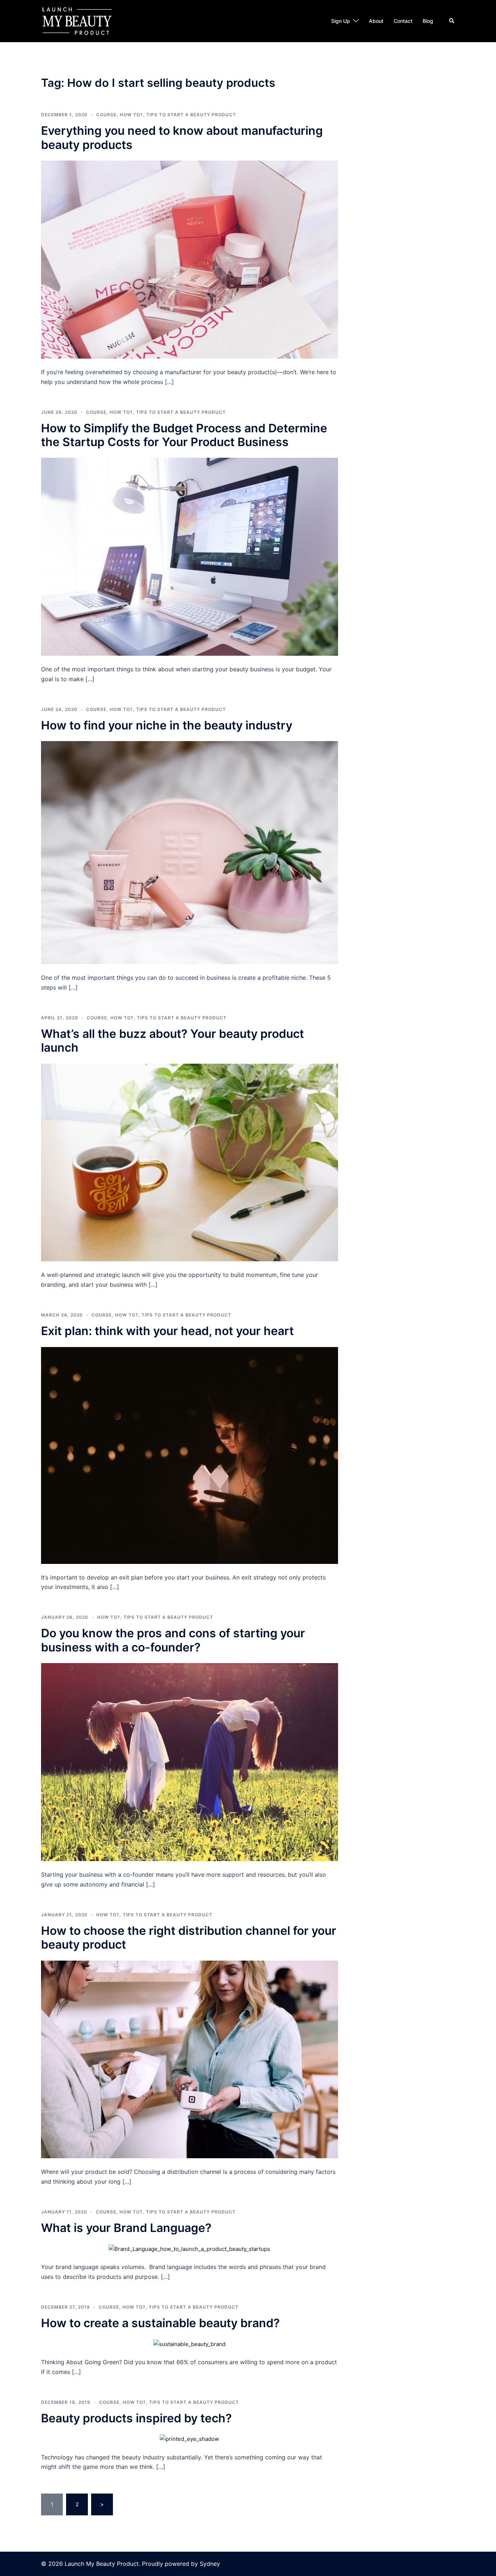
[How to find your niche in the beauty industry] (190, 852)
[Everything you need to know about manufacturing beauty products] (190, 259)
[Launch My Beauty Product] (77, 21)
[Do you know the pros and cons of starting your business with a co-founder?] (190, 1762)
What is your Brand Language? (126, 2228)
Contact (403, 21)
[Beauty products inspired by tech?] (189, 2438)
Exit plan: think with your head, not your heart (167, 1331)
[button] (452, 21)
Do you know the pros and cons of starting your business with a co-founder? (173, 1640)
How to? (131, 115)
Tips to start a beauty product (191, 115)
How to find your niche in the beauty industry (167, 725)
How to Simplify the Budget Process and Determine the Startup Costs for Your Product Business (184, 435)
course (106, 115)
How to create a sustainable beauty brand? (160, 2323)
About (376, 21)
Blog (428, 21)
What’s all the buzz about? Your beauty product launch (172, 1041)
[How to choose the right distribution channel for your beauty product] (190, 2059)
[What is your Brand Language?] (189, 2249)
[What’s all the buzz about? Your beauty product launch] (190, 1162)
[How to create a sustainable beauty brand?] (189, 2343)
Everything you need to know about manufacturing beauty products (182, 138)
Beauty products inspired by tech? (136, 2418)
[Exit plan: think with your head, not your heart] (190, 1455)
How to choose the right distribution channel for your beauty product (189, 1938)
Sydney (210, 2564)
